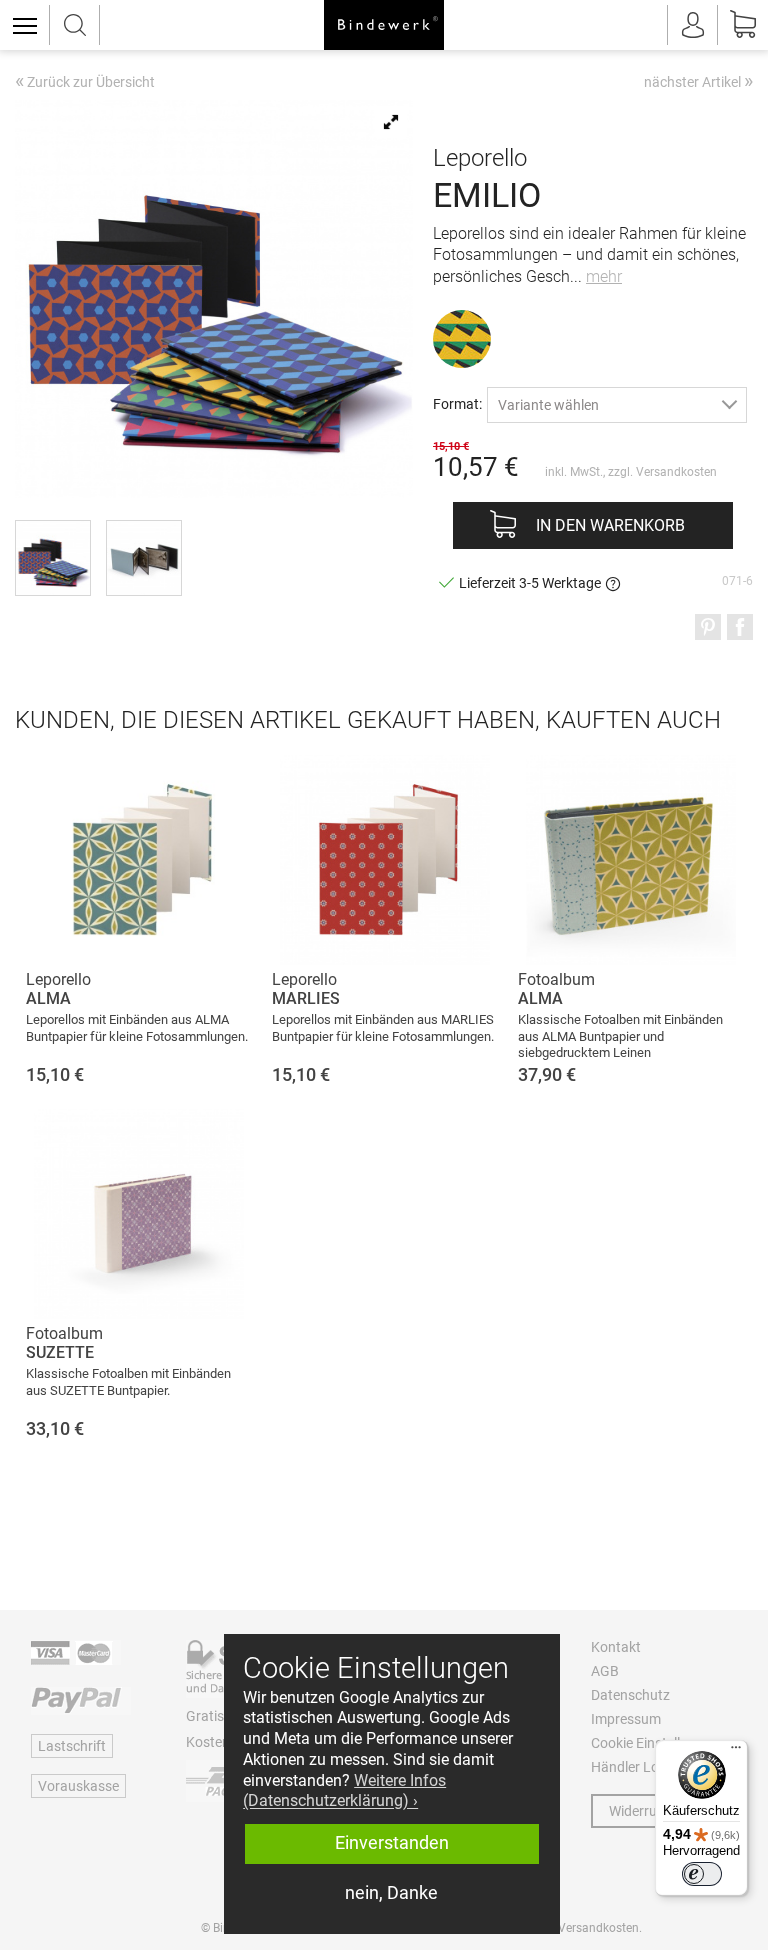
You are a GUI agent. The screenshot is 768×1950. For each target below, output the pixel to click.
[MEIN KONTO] (693, 25)
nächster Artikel (698, 81)
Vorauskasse (78, 1786)
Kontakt (616, 1647)
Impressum (626, 1719)
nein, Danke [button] (391, 1893)
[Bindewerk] (384, 25)
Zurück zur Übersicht (85, 83)
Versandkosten (676, 472)
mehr (604, 276)
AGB (605, 1671)
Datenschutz (630, 1695)
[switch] (702, 1874)
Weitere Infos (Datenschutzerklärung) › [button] (344, 1791)
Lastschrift (72, 1746)
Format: (457, 403)
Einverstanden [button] (392, 1843)
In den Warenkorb (610, 525)
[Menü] (736, 1752)
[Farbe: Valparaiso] (462, 339)
